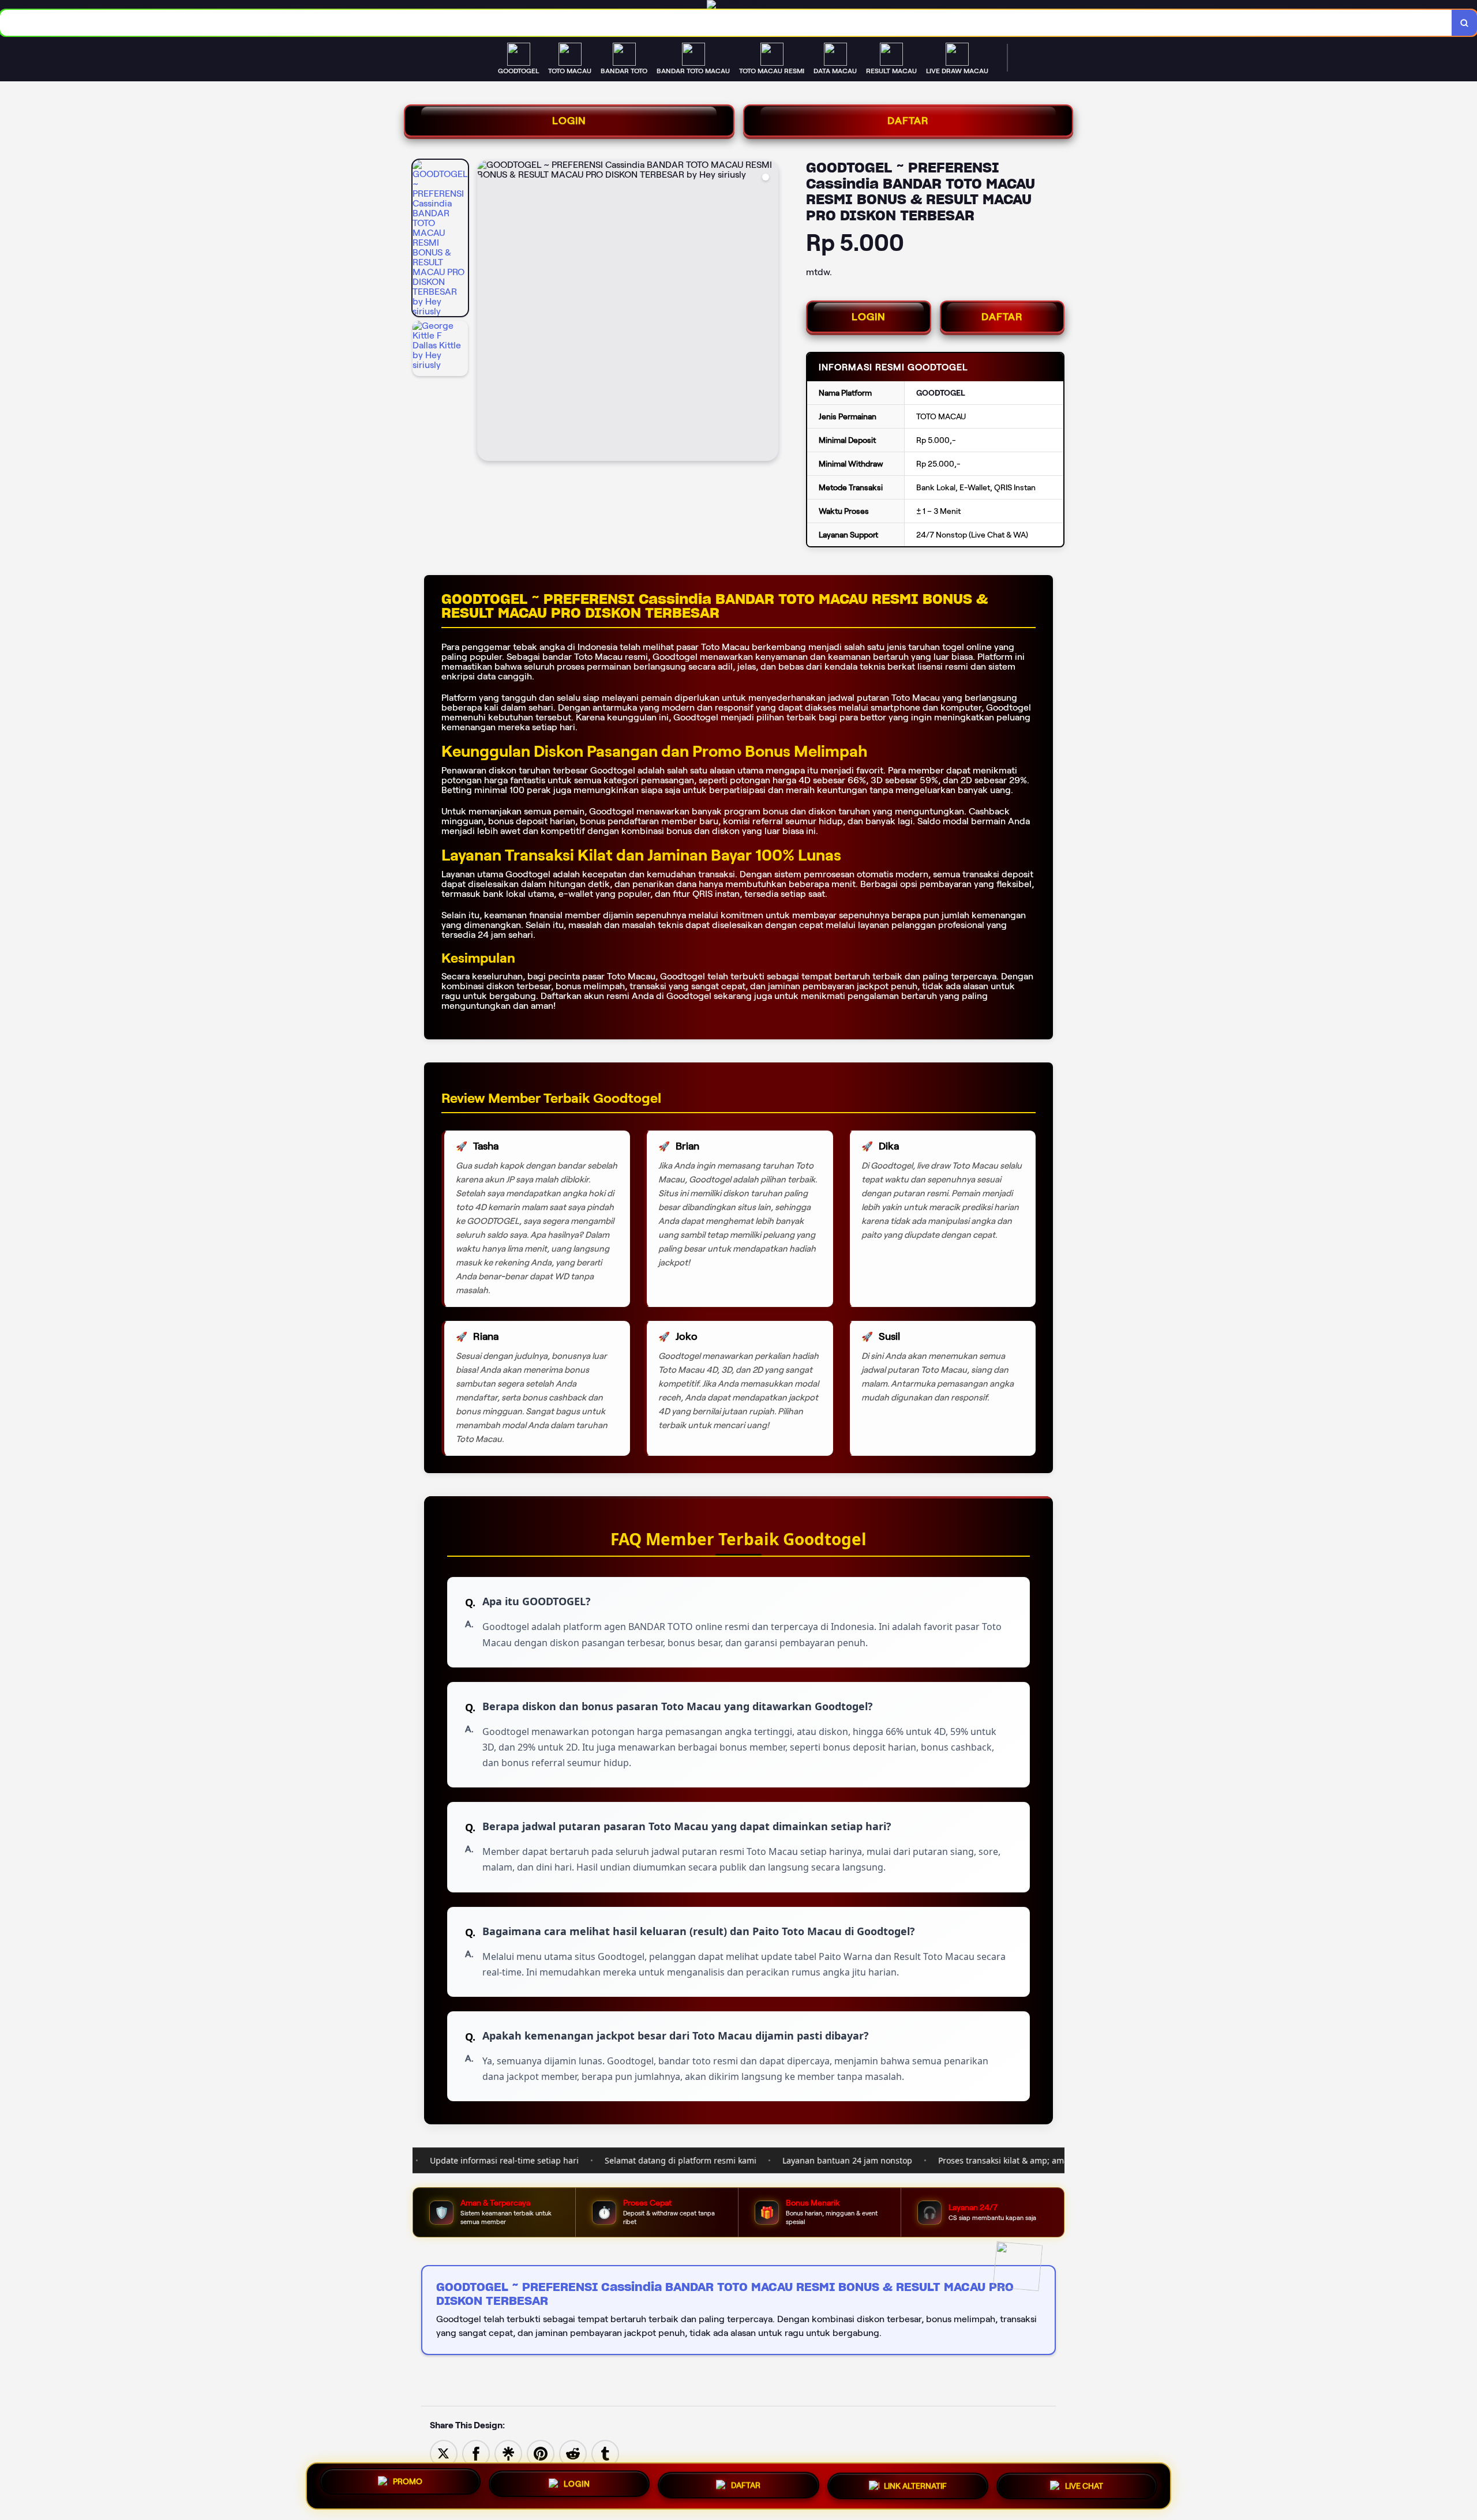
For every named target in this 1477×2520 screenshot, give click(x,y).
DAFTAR (908, 121)
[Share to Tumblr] (605, 2453)
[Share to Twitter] (444, 2453)
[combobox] (726, 23)
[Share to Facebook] (476, 2453)
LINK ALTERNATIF (915, 2486)
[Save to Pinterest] (541, 2453)
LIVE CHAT (1084, 2485)
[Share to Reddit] (573, 2453)
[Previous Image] (486, 312)
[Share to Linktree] (508, 2453)
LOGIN (569, 121)
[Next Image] (769, 312)
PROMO (408, 2481)
